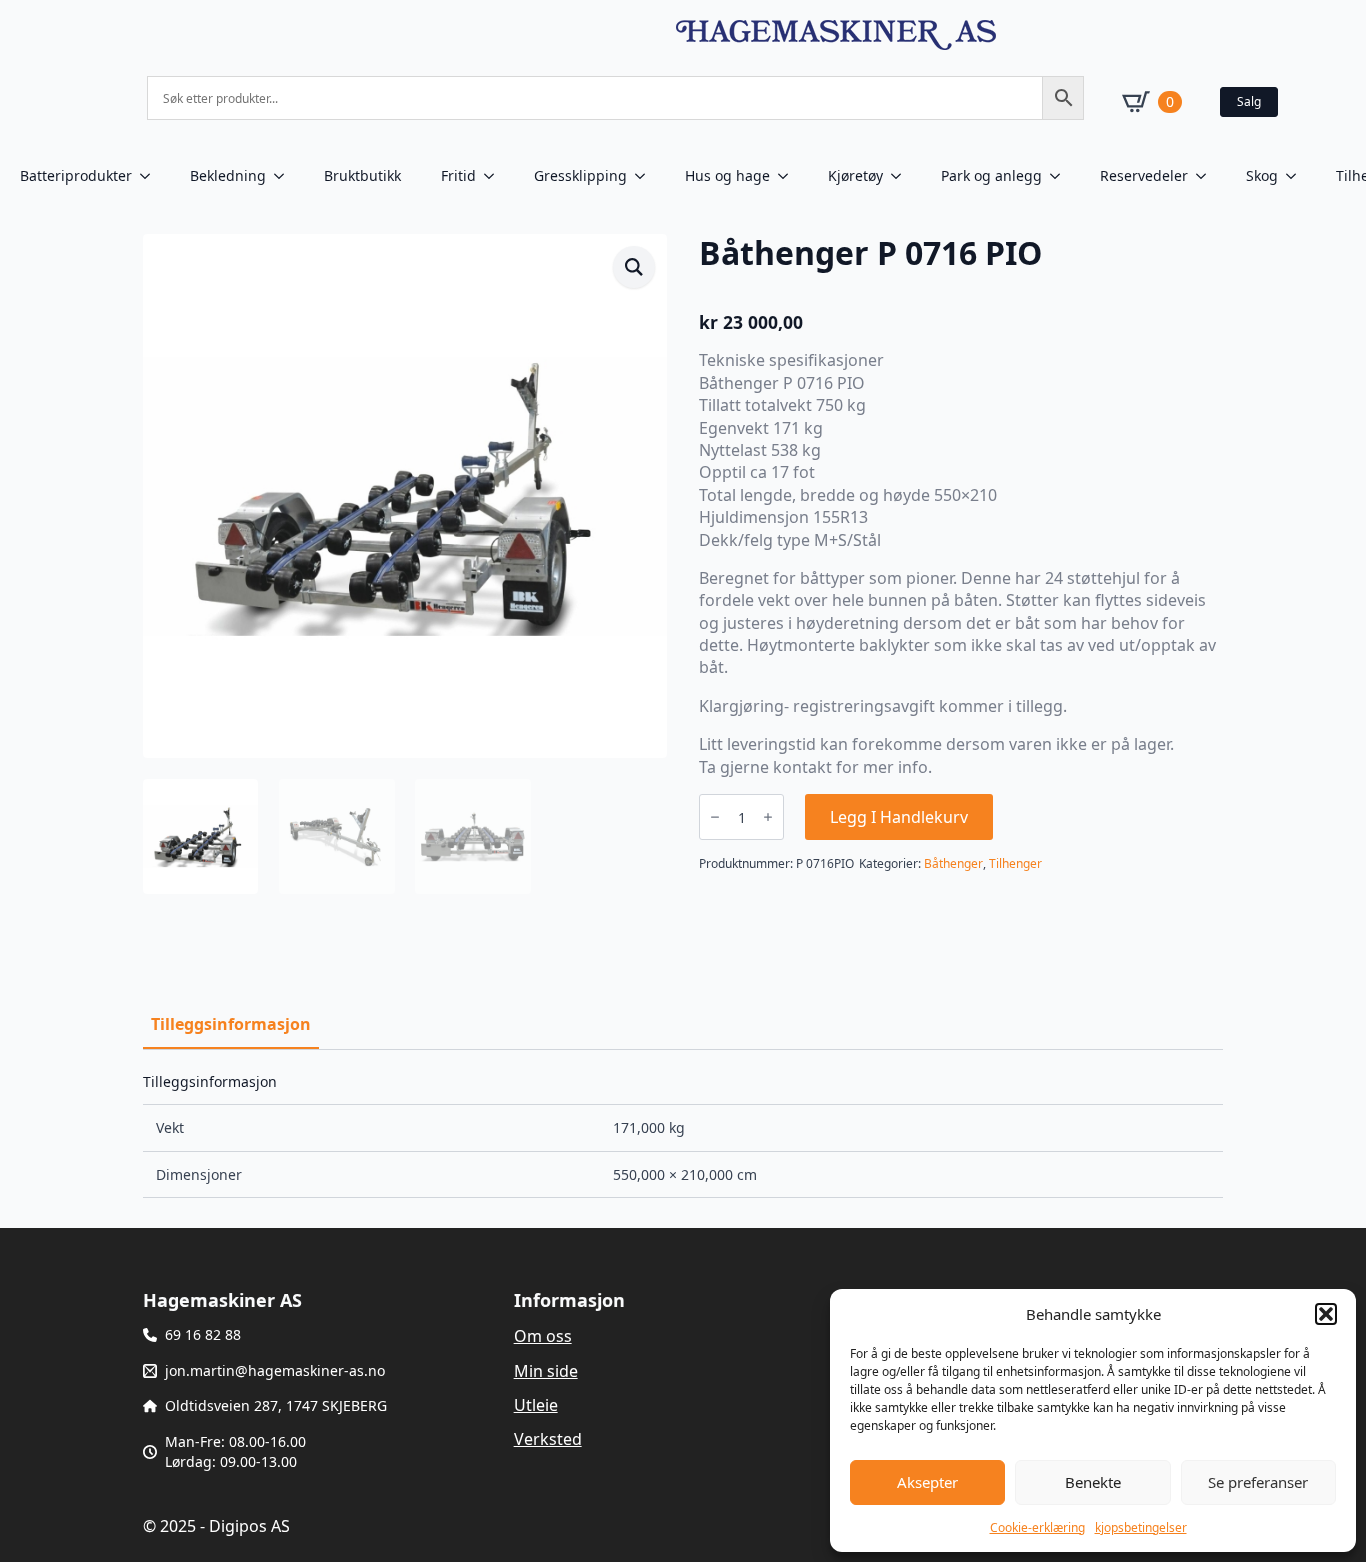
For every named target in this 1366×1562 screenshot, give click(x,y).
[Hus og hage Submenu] (789, 176)
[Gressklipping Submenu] (646, 176)
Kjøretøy (855, 175)
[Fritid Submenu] (495, 176)
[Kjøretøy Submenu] (902, 176)
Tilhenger (1015, 863)
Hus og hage (727, 175)
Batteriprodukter (76, 175)
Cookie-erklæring (1037, 1527)
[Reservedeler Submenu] (1207, 176)
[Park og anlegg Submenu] (1061, 176)
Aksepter (927, 1482)
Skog (1262, 175)
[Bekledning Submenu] (285, 176)
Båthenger (953, 863)
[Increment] (768, 817)
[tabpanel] (683, 1136)
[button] (1326, 1314)
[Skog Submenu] (1297, 176)
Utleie (536, 1405)
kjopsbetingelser (1141, 1527)
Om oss (543, 1336)
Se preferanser (1258, 1482)
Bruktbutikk (362, 175)
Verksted (548, 1439)
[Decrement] (715, 817)
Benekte (1093, 1482)
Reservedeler (1144, 175)
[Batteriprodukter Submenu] (151, 176)
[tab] (231, 1024)
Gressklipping (580, 175)
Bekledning (228, 175)
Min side (546, 1371)
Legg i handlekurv (899, 817)
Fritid (458, 175)
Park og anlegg (991, 175)
